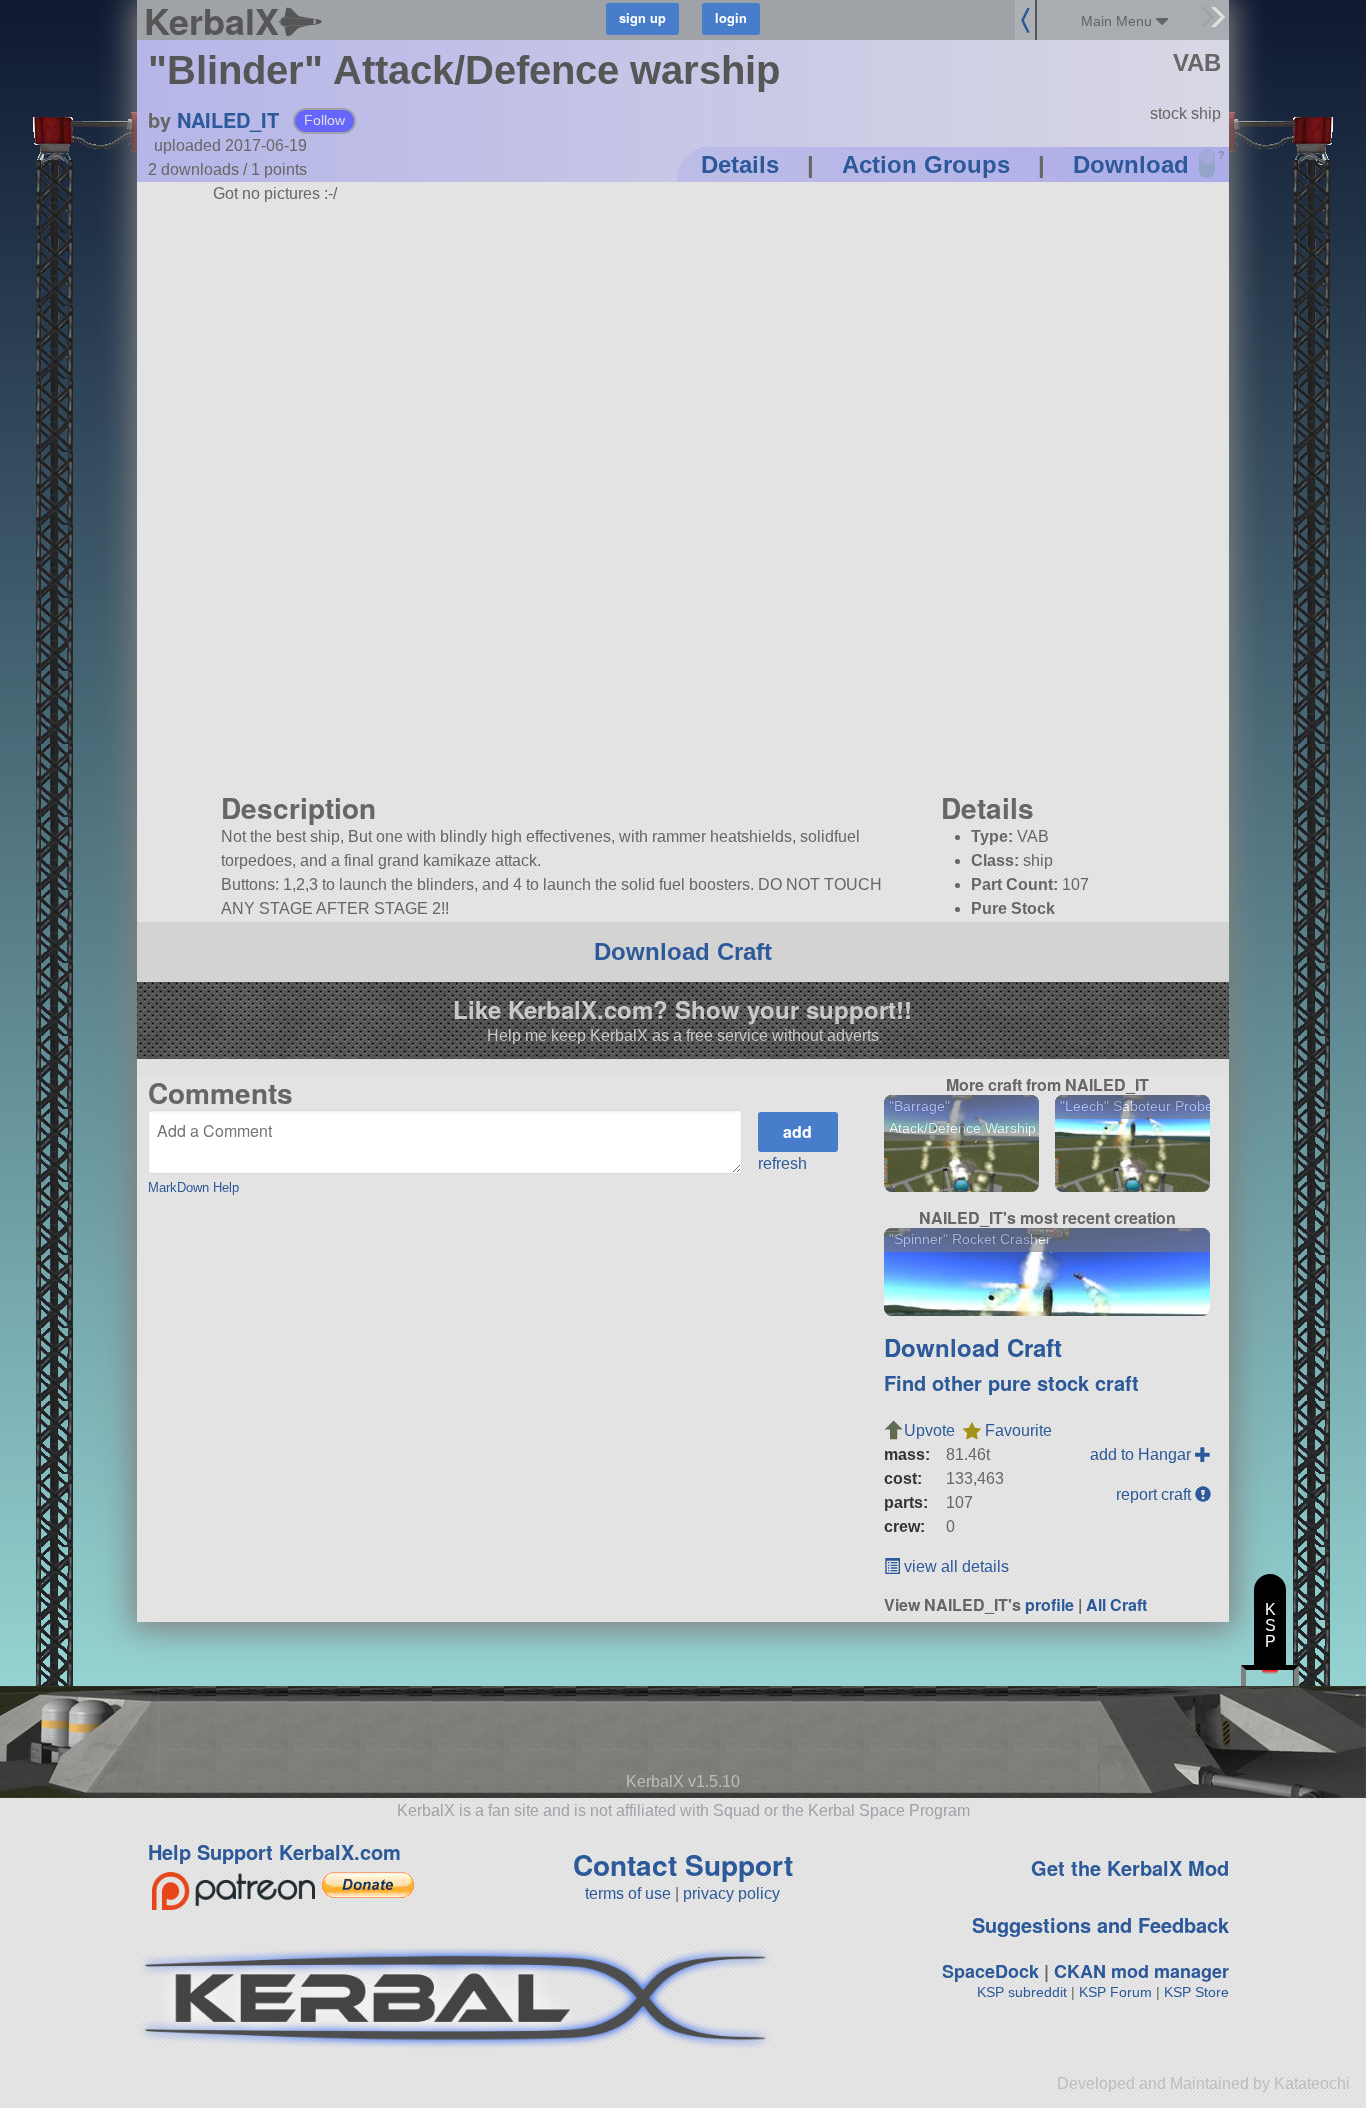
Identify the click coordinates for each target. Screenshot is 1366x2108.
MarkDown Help (193, 1187)
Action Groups (926, 164)
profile (1049, 1604)
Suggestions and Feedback (1100, 1924)
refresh (782, 1163)
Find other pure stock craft (1011, 1382)
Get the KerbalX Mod (1130, 1867)
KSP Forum (1115, 1992)
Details (740, 164)
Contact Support (683, 1864)
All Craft (1116, 1604)
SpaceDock (990, 1971)
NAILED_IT (228, 119)
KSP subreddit (1022, 1992)
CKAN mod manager (1141, 1971)
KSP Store (1196, 1992)
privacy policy (731, 1893)
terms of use (628, 1893)
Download (1131, 164)
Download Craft (683, 951)
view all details (954, 1566)
